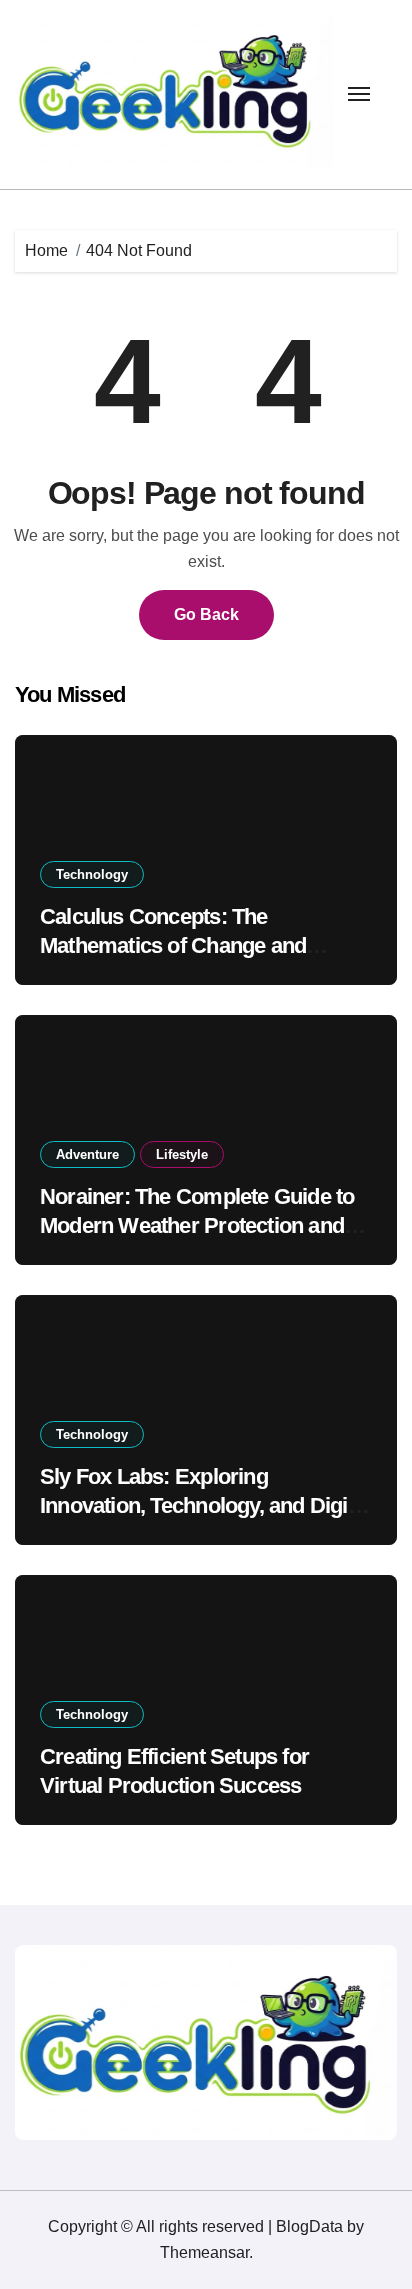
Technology (92, 874)
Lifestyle (182, 1154)
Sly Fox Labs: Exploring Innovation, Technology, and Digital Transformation (205, 1505)
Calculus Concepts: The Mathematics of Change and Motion (173, 945)
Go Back (206, 614)
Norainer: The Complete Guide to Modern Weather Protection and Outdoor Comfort (197, 1225)
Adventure (87, 1154)
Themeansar (204, 2252)
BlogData (309, 2226)
